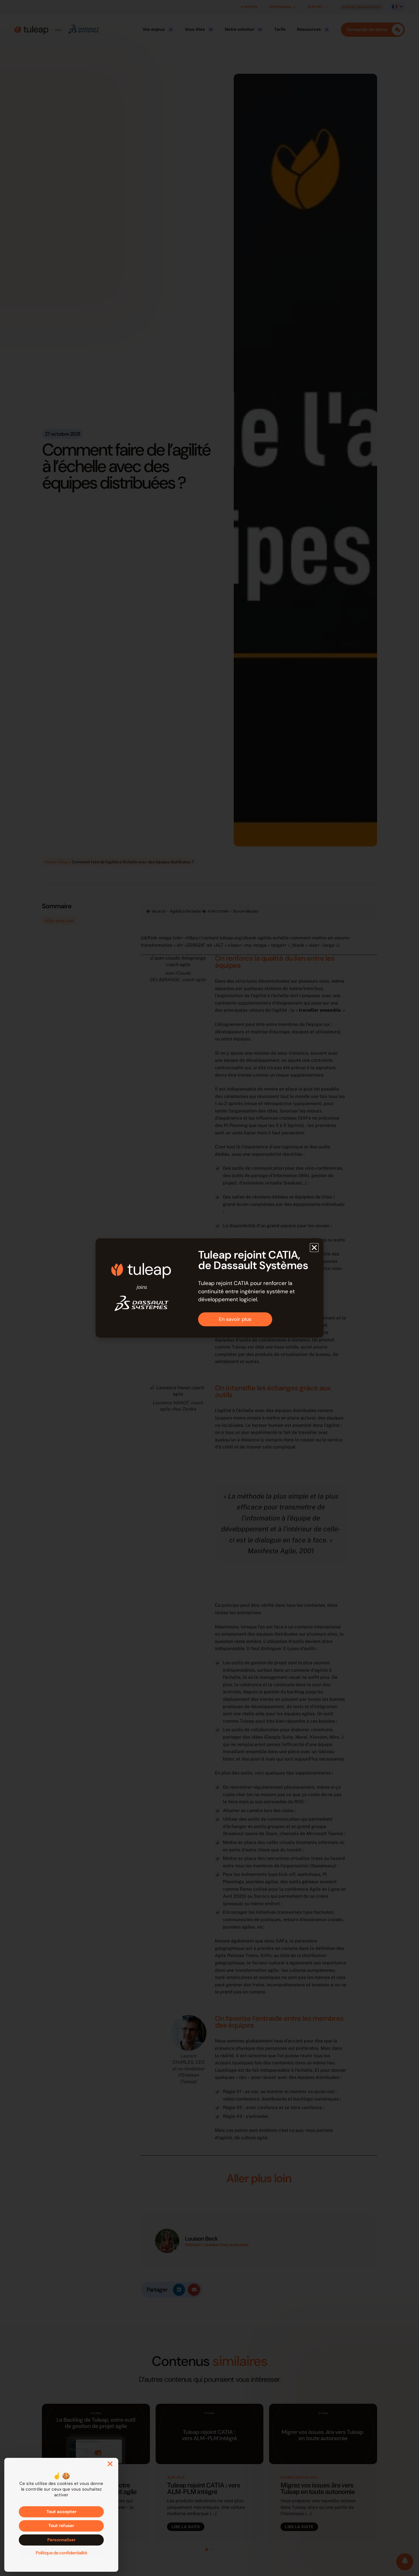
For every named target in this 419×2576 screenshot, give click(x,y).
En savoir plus (235, 1319)
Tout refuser (61, 2526)
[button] (314, 1248)
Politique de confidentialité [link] (61, 2553)
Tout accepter (61, 2512)
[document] (209, 1288)
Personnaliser (61, 2540)
